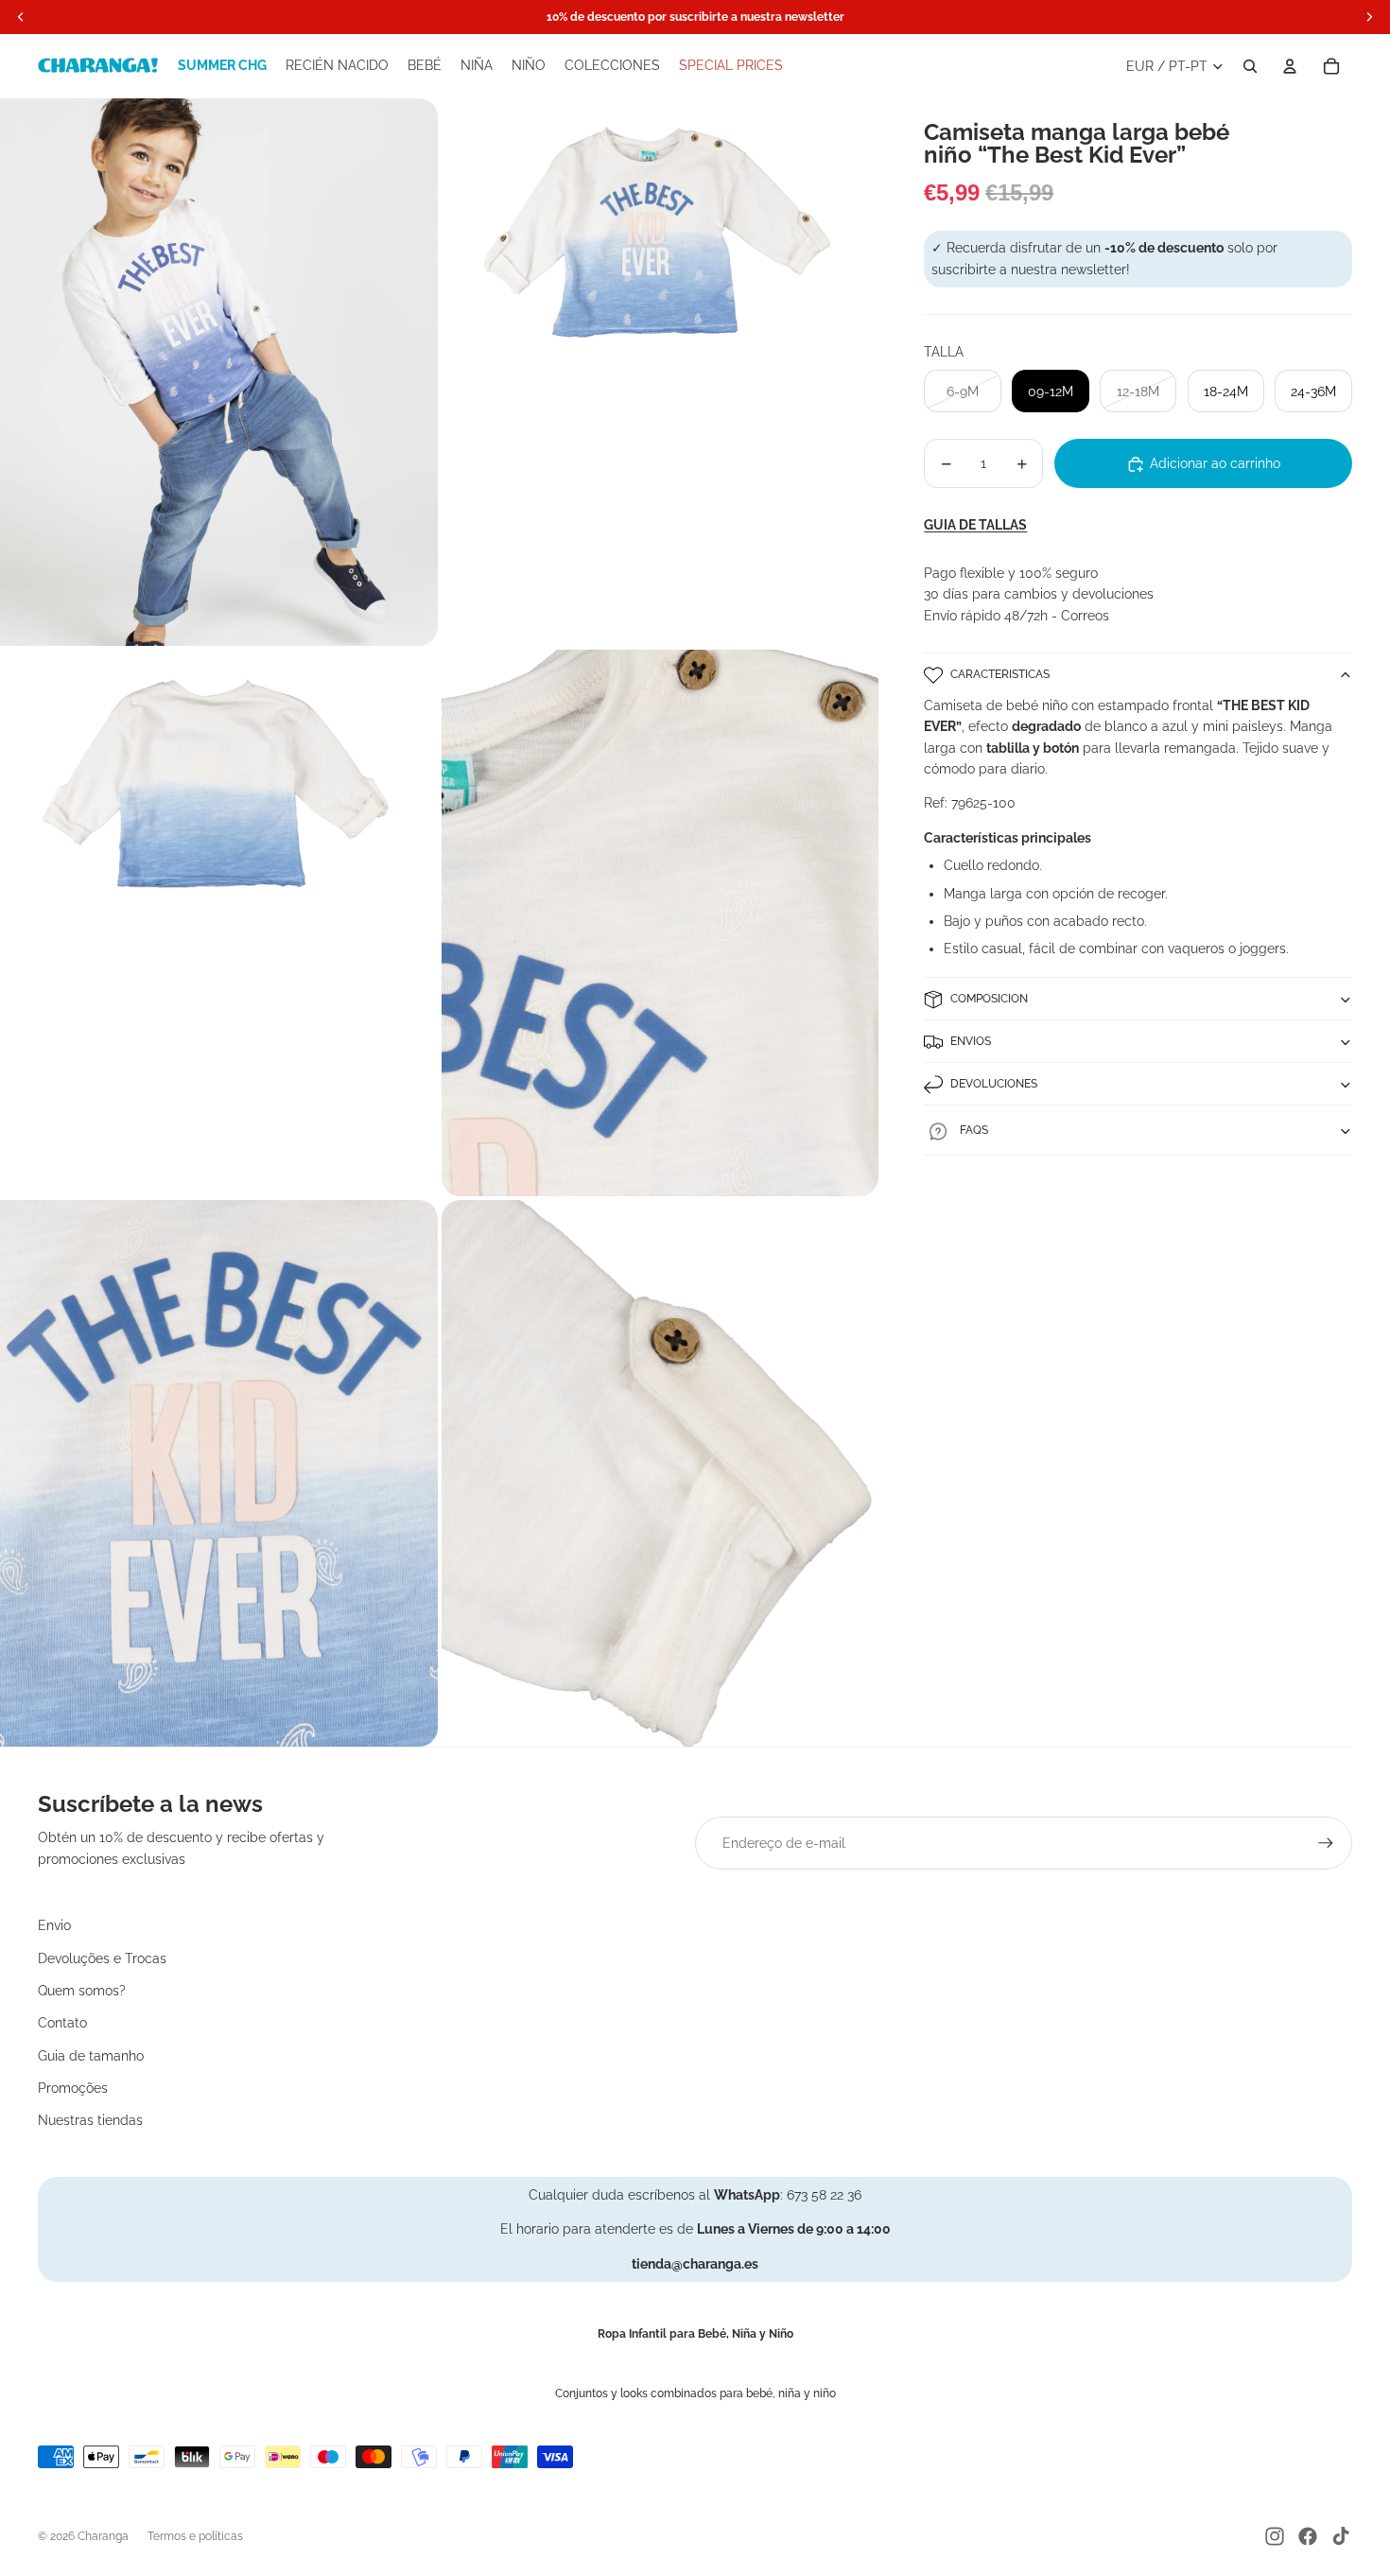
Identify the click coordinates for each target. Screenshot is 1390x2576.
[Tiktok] (1341, 2536)
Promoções (73, 2088)
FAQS (974, 1131)
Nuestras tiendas (90, 2120)
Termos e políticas (195, 2536)
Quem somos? (82, 1991)
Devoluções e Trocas (102, 1958)
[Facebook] (1308, 2536)
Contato (62, 2023)
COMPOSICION (989, 999)
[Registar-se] (1326, 1843)
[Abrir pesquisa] (1250, 66)
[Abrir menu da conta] (1290, 66)
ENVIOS (971, 1041)
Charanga (103, 2536)
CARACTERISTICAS (1000, 674)
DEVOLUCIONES (994, 1084)
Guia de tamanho (91, 2056)
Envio (54, 1925)
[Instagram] (1275, 2536)
